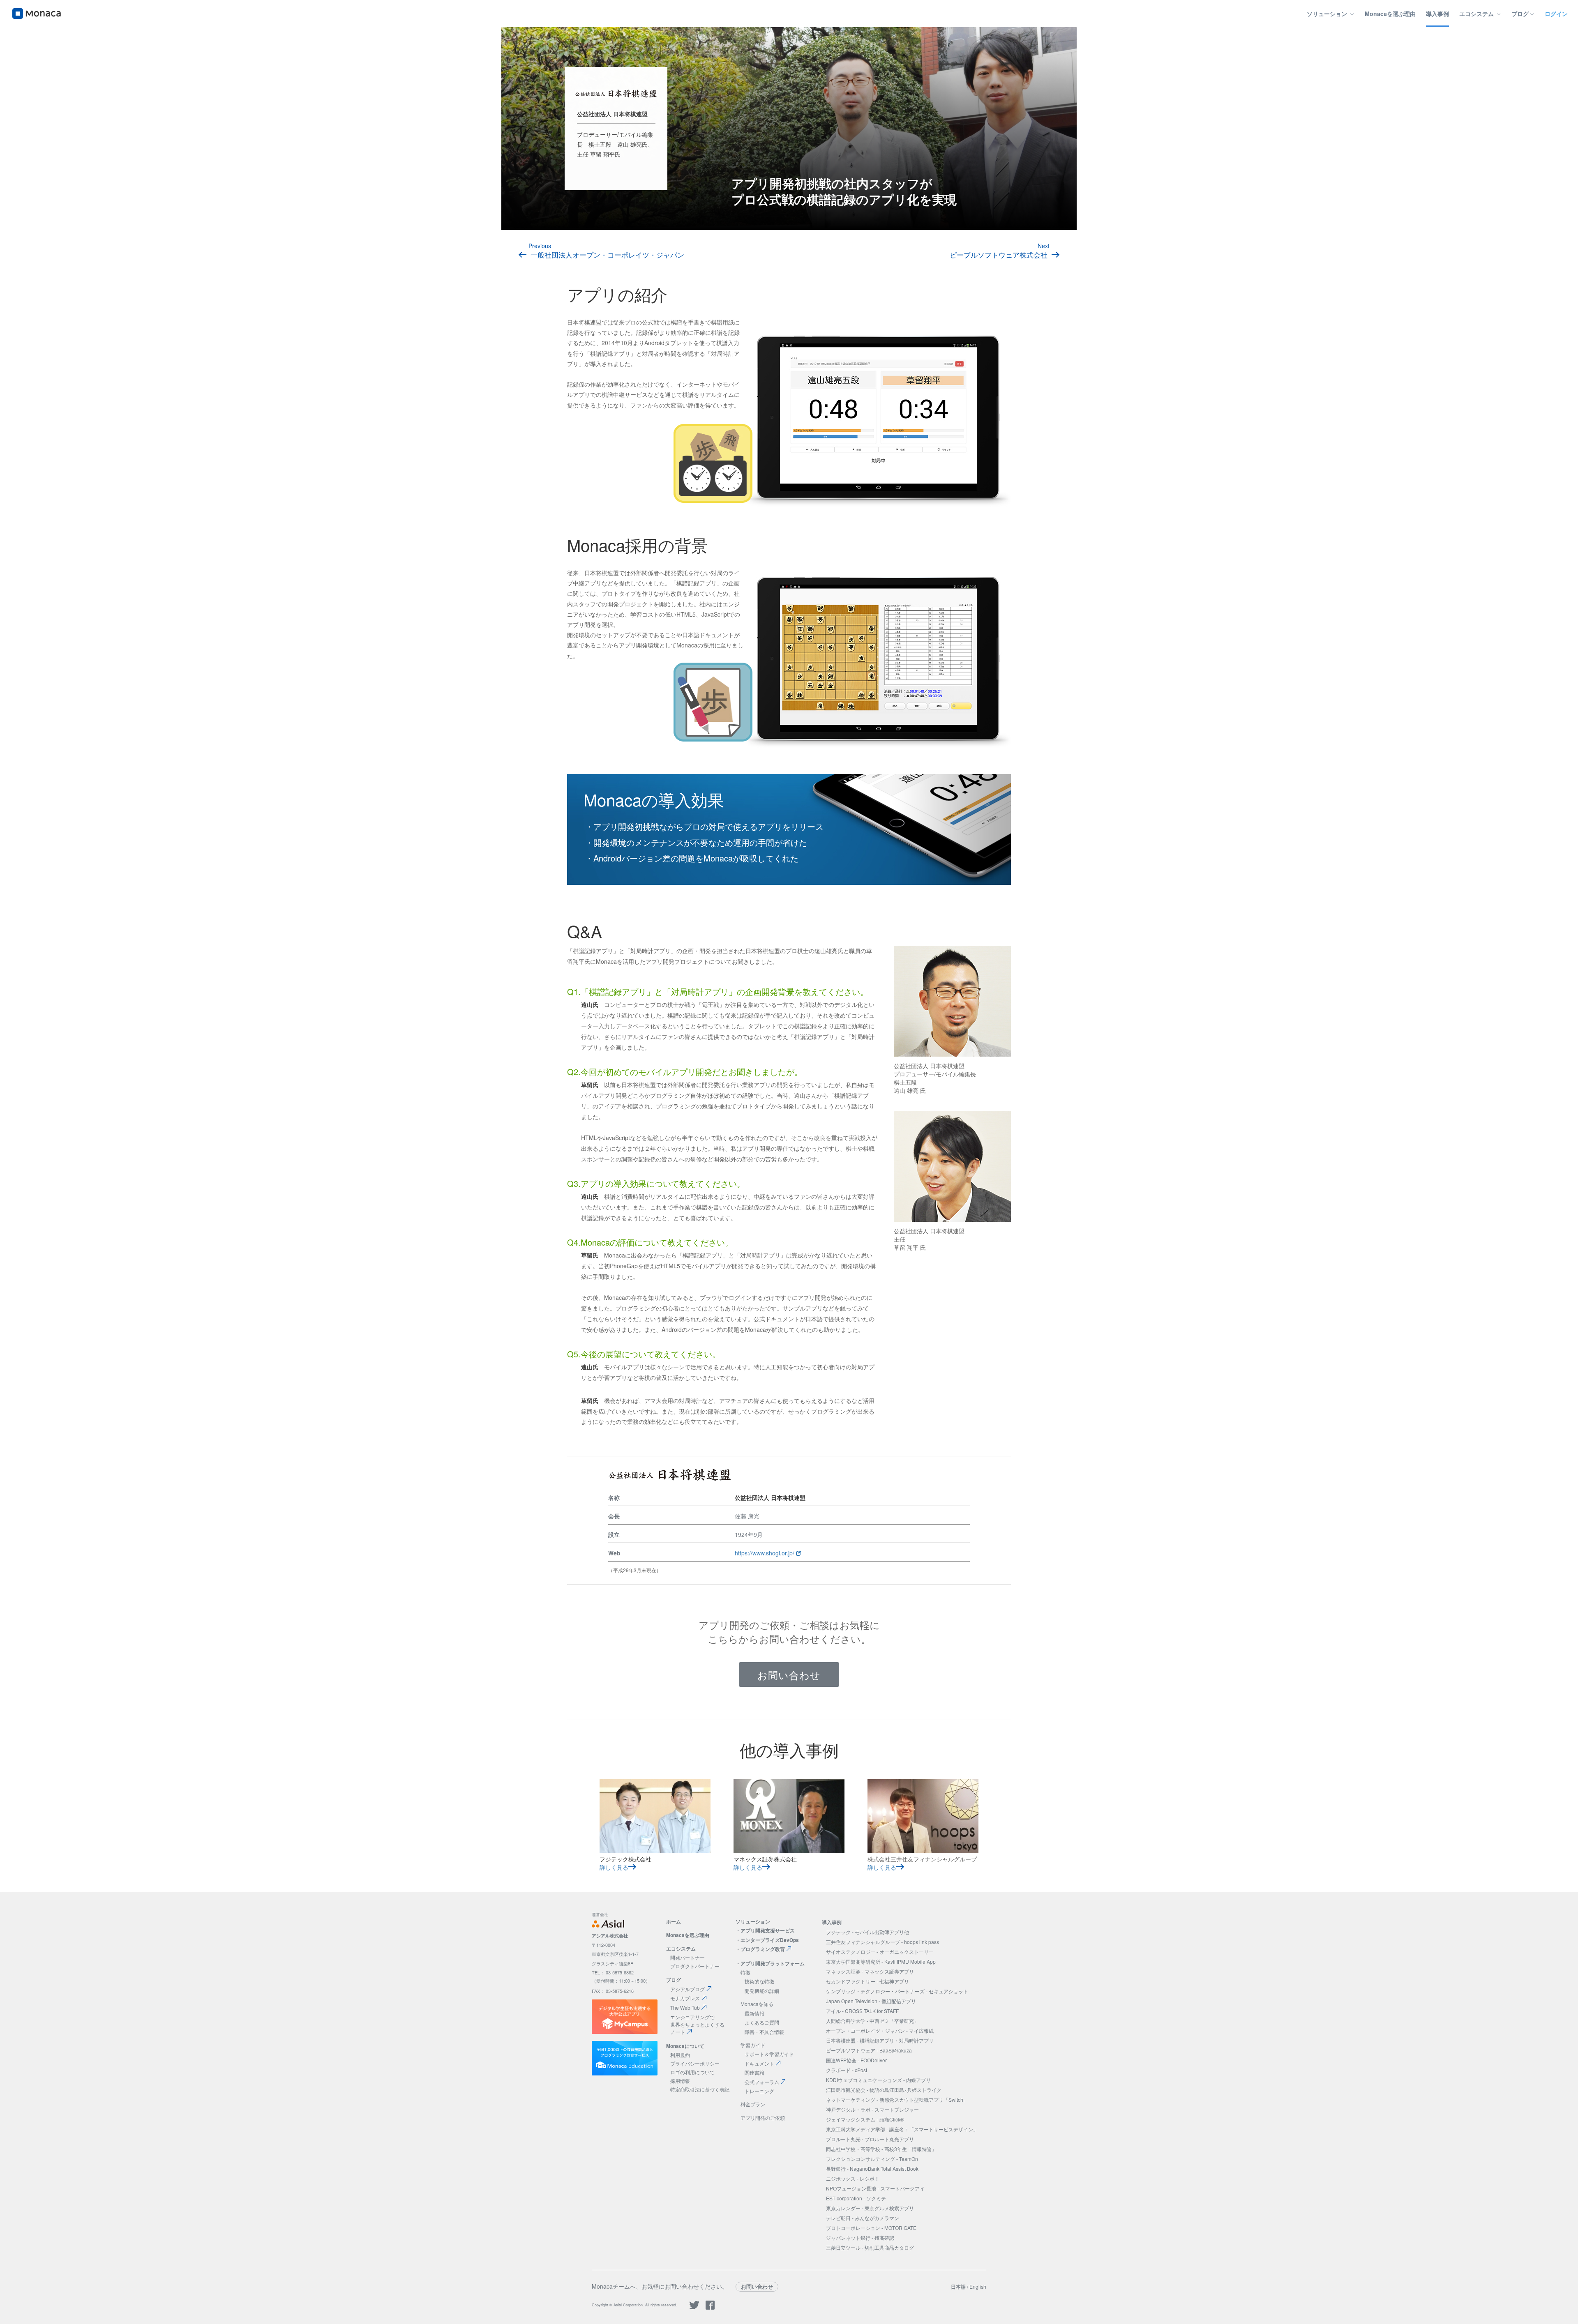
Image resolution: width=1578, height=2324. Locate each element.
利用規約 (680, 2055)
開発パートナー (687, 1957)
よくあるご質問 (762, 2022)
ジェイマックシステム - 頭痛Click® (865, 2119)
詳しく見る (614, 1867)
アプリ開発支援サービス (768, 1930)
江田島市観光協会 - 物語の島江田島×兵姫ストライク (884, 2090)
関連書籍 (754, 2072)
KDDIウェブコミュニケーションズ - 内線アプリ (878, 2080)
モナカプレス (685, 1998)
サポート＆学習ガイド (769, 2054)
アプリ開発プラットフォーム (773, 1963)
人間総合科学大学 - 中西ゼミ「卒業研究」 (872, 2021)
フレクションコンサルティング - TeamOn (872, 2159)
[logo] (37, 14)
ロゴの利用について (692, 2072)
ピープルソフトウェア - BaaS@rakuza (869, 2050)
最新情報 (754, 2013)
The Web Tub (685, 2007)
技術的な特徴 (759, 1981)
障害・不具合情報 (764, 2032)
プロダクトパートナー (695, 1966)
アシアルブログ (687, 1989)
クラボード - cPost (847, 2070)
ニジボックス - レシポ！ (853, 2178)
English (978, 2286)
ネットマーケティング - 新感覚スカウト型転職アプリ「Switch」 (897, 2099)
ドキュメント (759, 2063)
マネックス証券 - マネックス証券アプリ (870, 1971)
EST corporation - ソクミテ (856, 2198)
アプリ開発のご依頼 (763, 2118)
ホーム (674, 1921)
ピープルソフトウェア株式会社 (999, 255)
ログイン (1556, 14)
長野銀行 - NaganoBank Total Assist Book (872, 2169)
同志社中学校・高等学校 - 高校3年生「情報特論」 (881, 2149)
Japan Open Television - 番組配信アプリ (871, 2001)
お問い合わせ (789, 1675)
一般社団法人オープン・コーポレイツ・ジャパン (607, 255)
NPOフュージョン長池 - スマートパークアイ (875, 2188)
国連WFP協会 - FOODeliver (856, 2060)
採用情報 (680, 2081)
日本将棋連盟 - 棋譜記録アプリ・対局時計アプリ (880, 2040)
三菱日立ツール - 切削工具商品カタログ (870, 2247)
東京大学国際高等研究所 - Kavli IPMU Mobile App (881, 1961)
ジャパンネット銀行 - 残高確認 (860, 2238)
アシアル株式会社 (610, 1936)
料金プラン (753, 2104)
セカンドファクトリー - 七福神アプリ (867, 1981)
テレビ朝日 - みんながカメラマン (863, 2218)
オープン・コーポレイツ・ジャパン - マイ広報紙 (880, 2030)
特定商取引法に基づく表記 (700, 2089)
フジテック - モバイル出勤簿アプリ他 (867, 1932)
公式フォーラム (762, 2082)
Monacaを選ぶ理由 (1390, 14)
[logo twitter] (694, 2308)
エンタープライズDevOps (770, 1940)
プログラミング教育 (763, 1949)
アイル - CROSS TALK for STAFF (862, 2011)
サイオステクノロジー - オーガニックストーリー (880, 1952)
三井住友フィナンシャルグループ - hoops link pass (882, 1942)
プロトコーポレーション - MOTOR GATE (871, 2228)
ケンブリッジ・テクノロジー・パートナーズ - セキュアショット (897, 1991)
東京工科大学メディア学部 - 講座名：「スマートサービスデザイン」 (902, 2129)
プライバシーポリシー (695, 2063)
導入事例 (1437, 14)
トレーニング (759, 2091)
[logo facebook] (710, 2308)
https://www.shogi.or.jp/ (765, 1553)
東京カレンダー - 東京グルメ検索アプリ (870, 2208)
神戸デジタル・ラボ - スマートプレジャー (872, 2109)
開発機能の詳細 (762, 1991)
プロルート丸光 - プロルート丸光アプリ (870, 2139)
